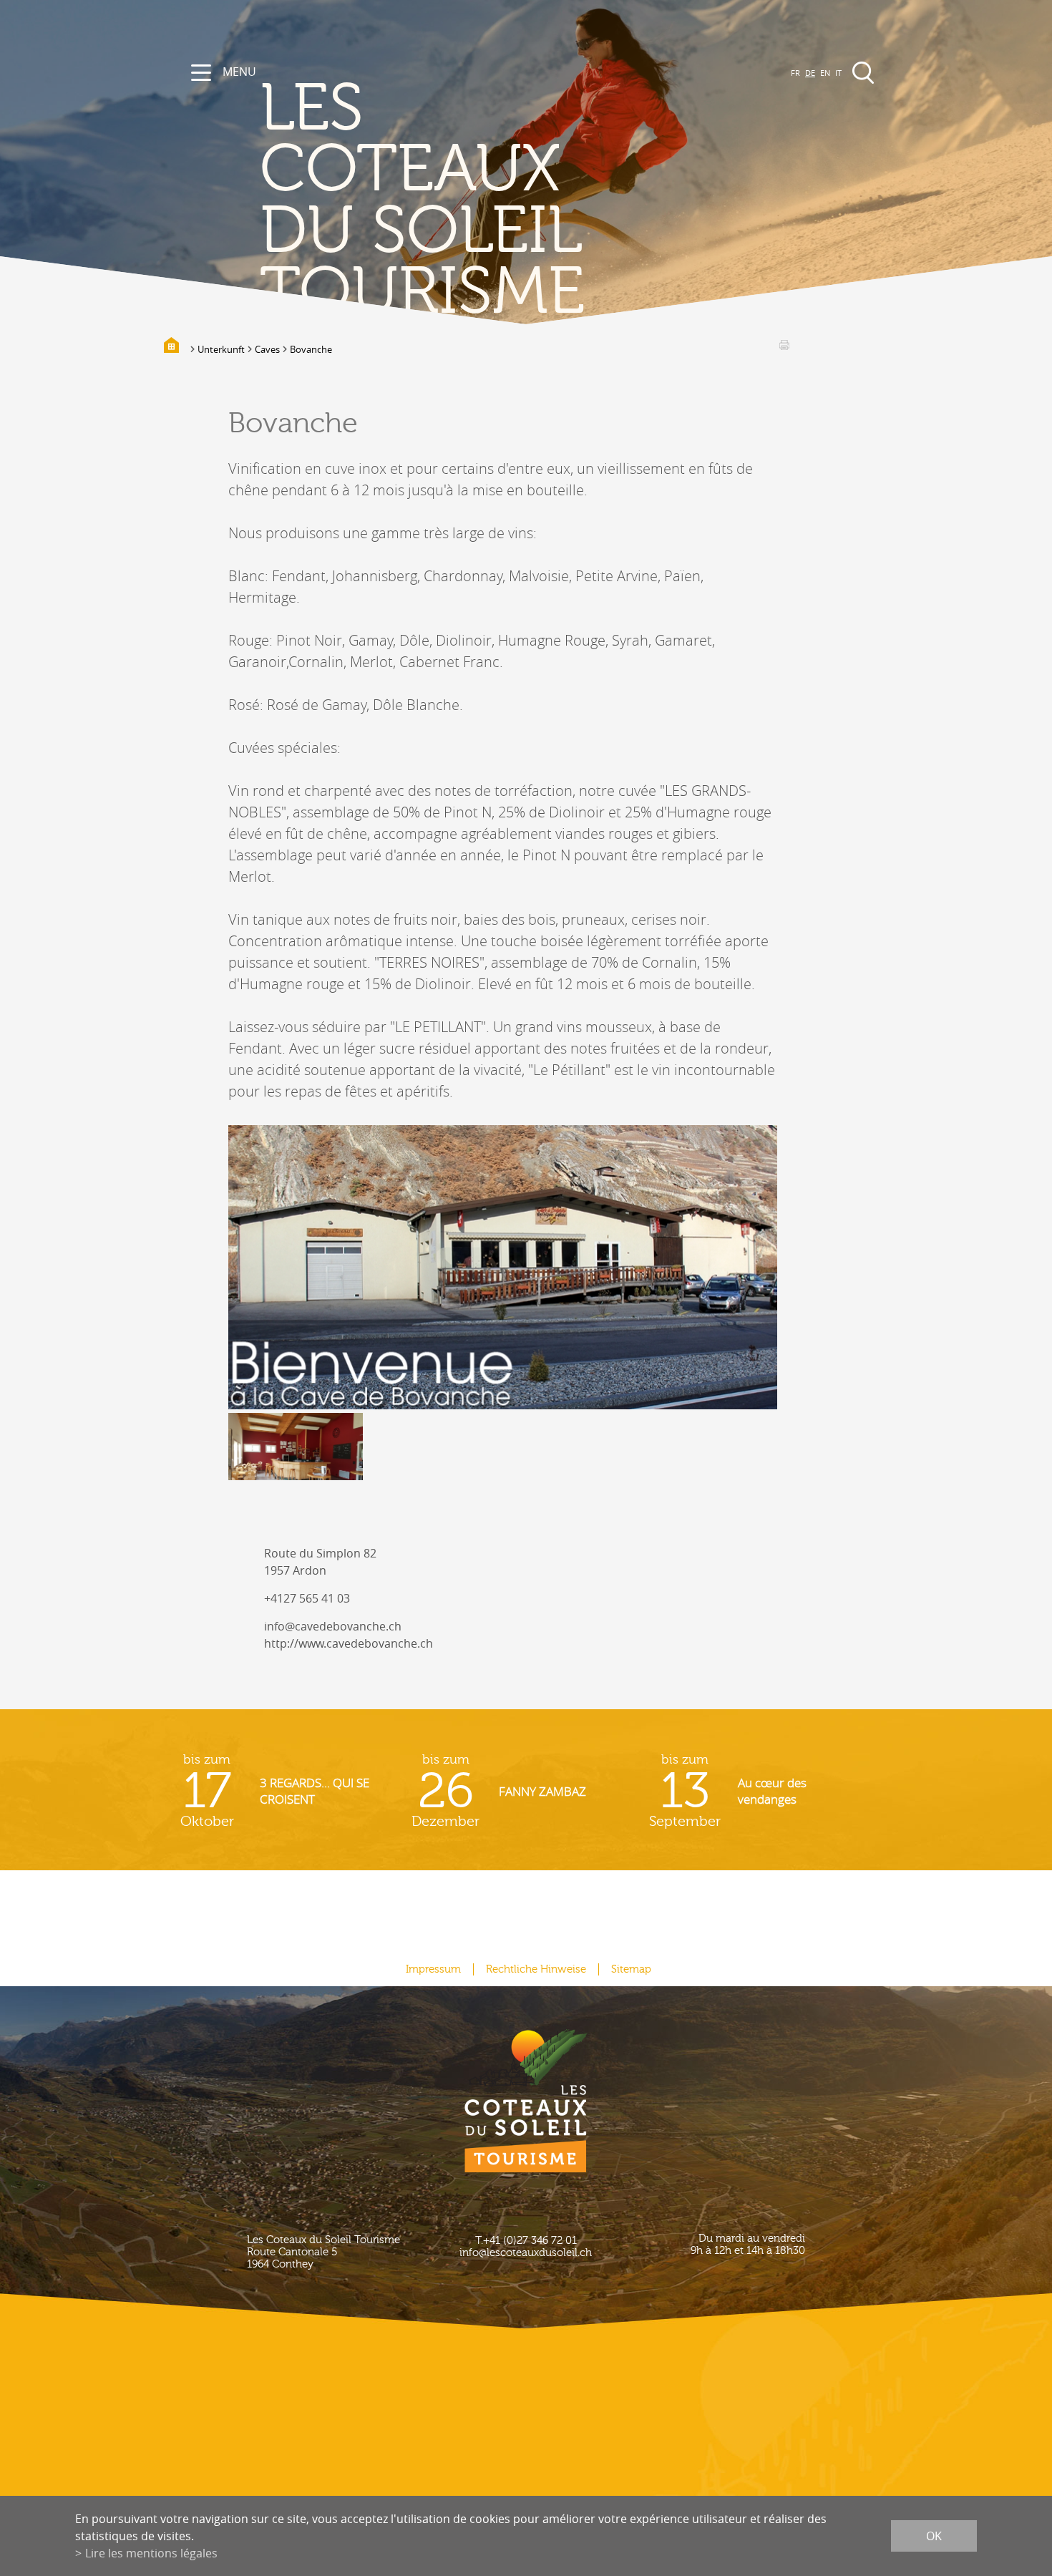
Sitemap (631, 1969)
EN (825, 73)
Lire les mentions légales (151, 2553)
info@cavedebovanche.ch (333, 1626)
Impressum (433, 1969)
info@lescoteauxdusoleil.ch (526, 2253)
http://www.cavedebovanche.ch (349, 1643)
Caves (267, 349)
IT (838, 73)
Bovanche (311, 349)
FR (795, 73)
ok (934, 2536)
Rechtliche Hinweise (536, 1969)
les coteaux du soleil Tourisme (422, 201)
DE (810, 73)
